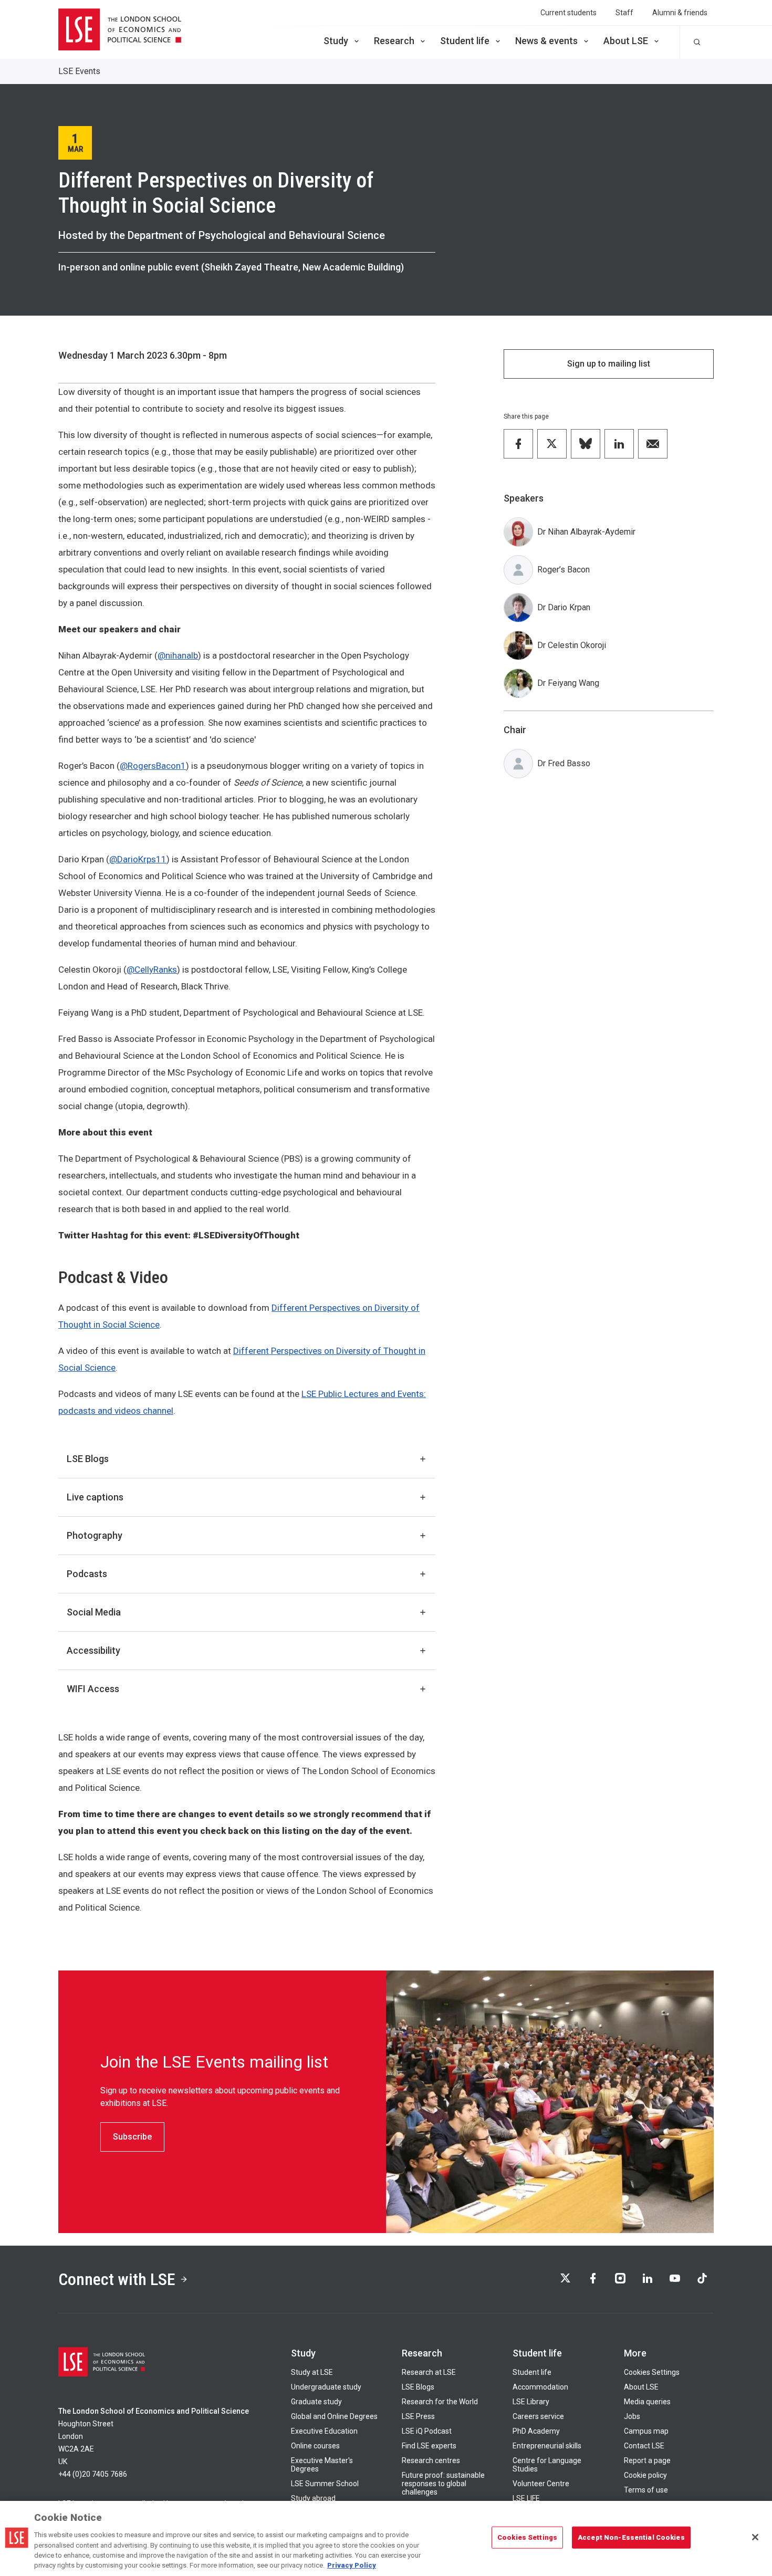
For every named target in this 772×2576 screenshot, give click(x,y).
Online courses (315, 2446)
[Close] (755, 2537)
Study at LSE (312, 2372)
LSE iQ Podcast (427, 2431)
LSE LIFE (526, 2498)
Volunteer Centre (541, 2484)
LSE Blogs (88, 1459)
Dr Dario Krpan (564, 607)
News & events (546, 41)
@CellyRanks (152, 969)
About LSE (626, 41)
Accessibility (93, 1650)
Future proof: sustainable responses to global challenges (443, 2484)
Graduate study (316, 2402)
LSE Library (531, 2402)
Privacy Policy (352, 2565)
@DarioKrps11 (138, 859)
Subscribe (132, 2137)
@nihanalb (178, 655)
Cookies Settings (652, 2372)
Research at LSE (429, 2372)
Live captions (95, 1497)
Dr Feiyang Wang (568, 683)
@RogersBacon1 (153, 766)
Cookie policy (645, 2475)
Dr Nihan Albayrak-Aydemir (586, 532)
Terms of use (646, 2490)
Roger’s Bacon (564, 570)
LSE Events (79, 71)
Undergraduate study (326, 2387)
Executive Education (324, 2431)
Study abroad (313, 2498)
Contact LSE (644, 2446)
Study (336, 41)
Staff (624, 13)
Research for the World (440, 2402)
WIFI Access (93, 1689)
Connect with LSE (117, 2279)
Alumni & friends (680, 13)
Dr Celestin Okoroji (572, 645)
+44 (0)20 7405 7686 (93, 2474)
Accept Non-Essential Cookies (631, 2537)
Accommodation (540, 2387)
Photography (95, 1535)
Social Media (94, 1612)
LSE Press (418, 2416)
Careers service (538, 2416)
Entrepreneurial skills (547, 2446)
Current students (568, 13)
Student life (465, 41)
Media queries (647, 2402)
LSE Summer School (325, 2484)
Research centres (431, 2460)
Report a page (647, 2460)
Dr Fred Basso (564, 763)
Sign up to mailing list (609, 364)
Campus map (646, 2431)
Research (394, 41)
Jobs (632, 2416)
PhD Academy (536, 2431)
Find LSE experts (429, 2446)
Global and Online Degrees (334, 2416)
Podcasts (87, 1574)
